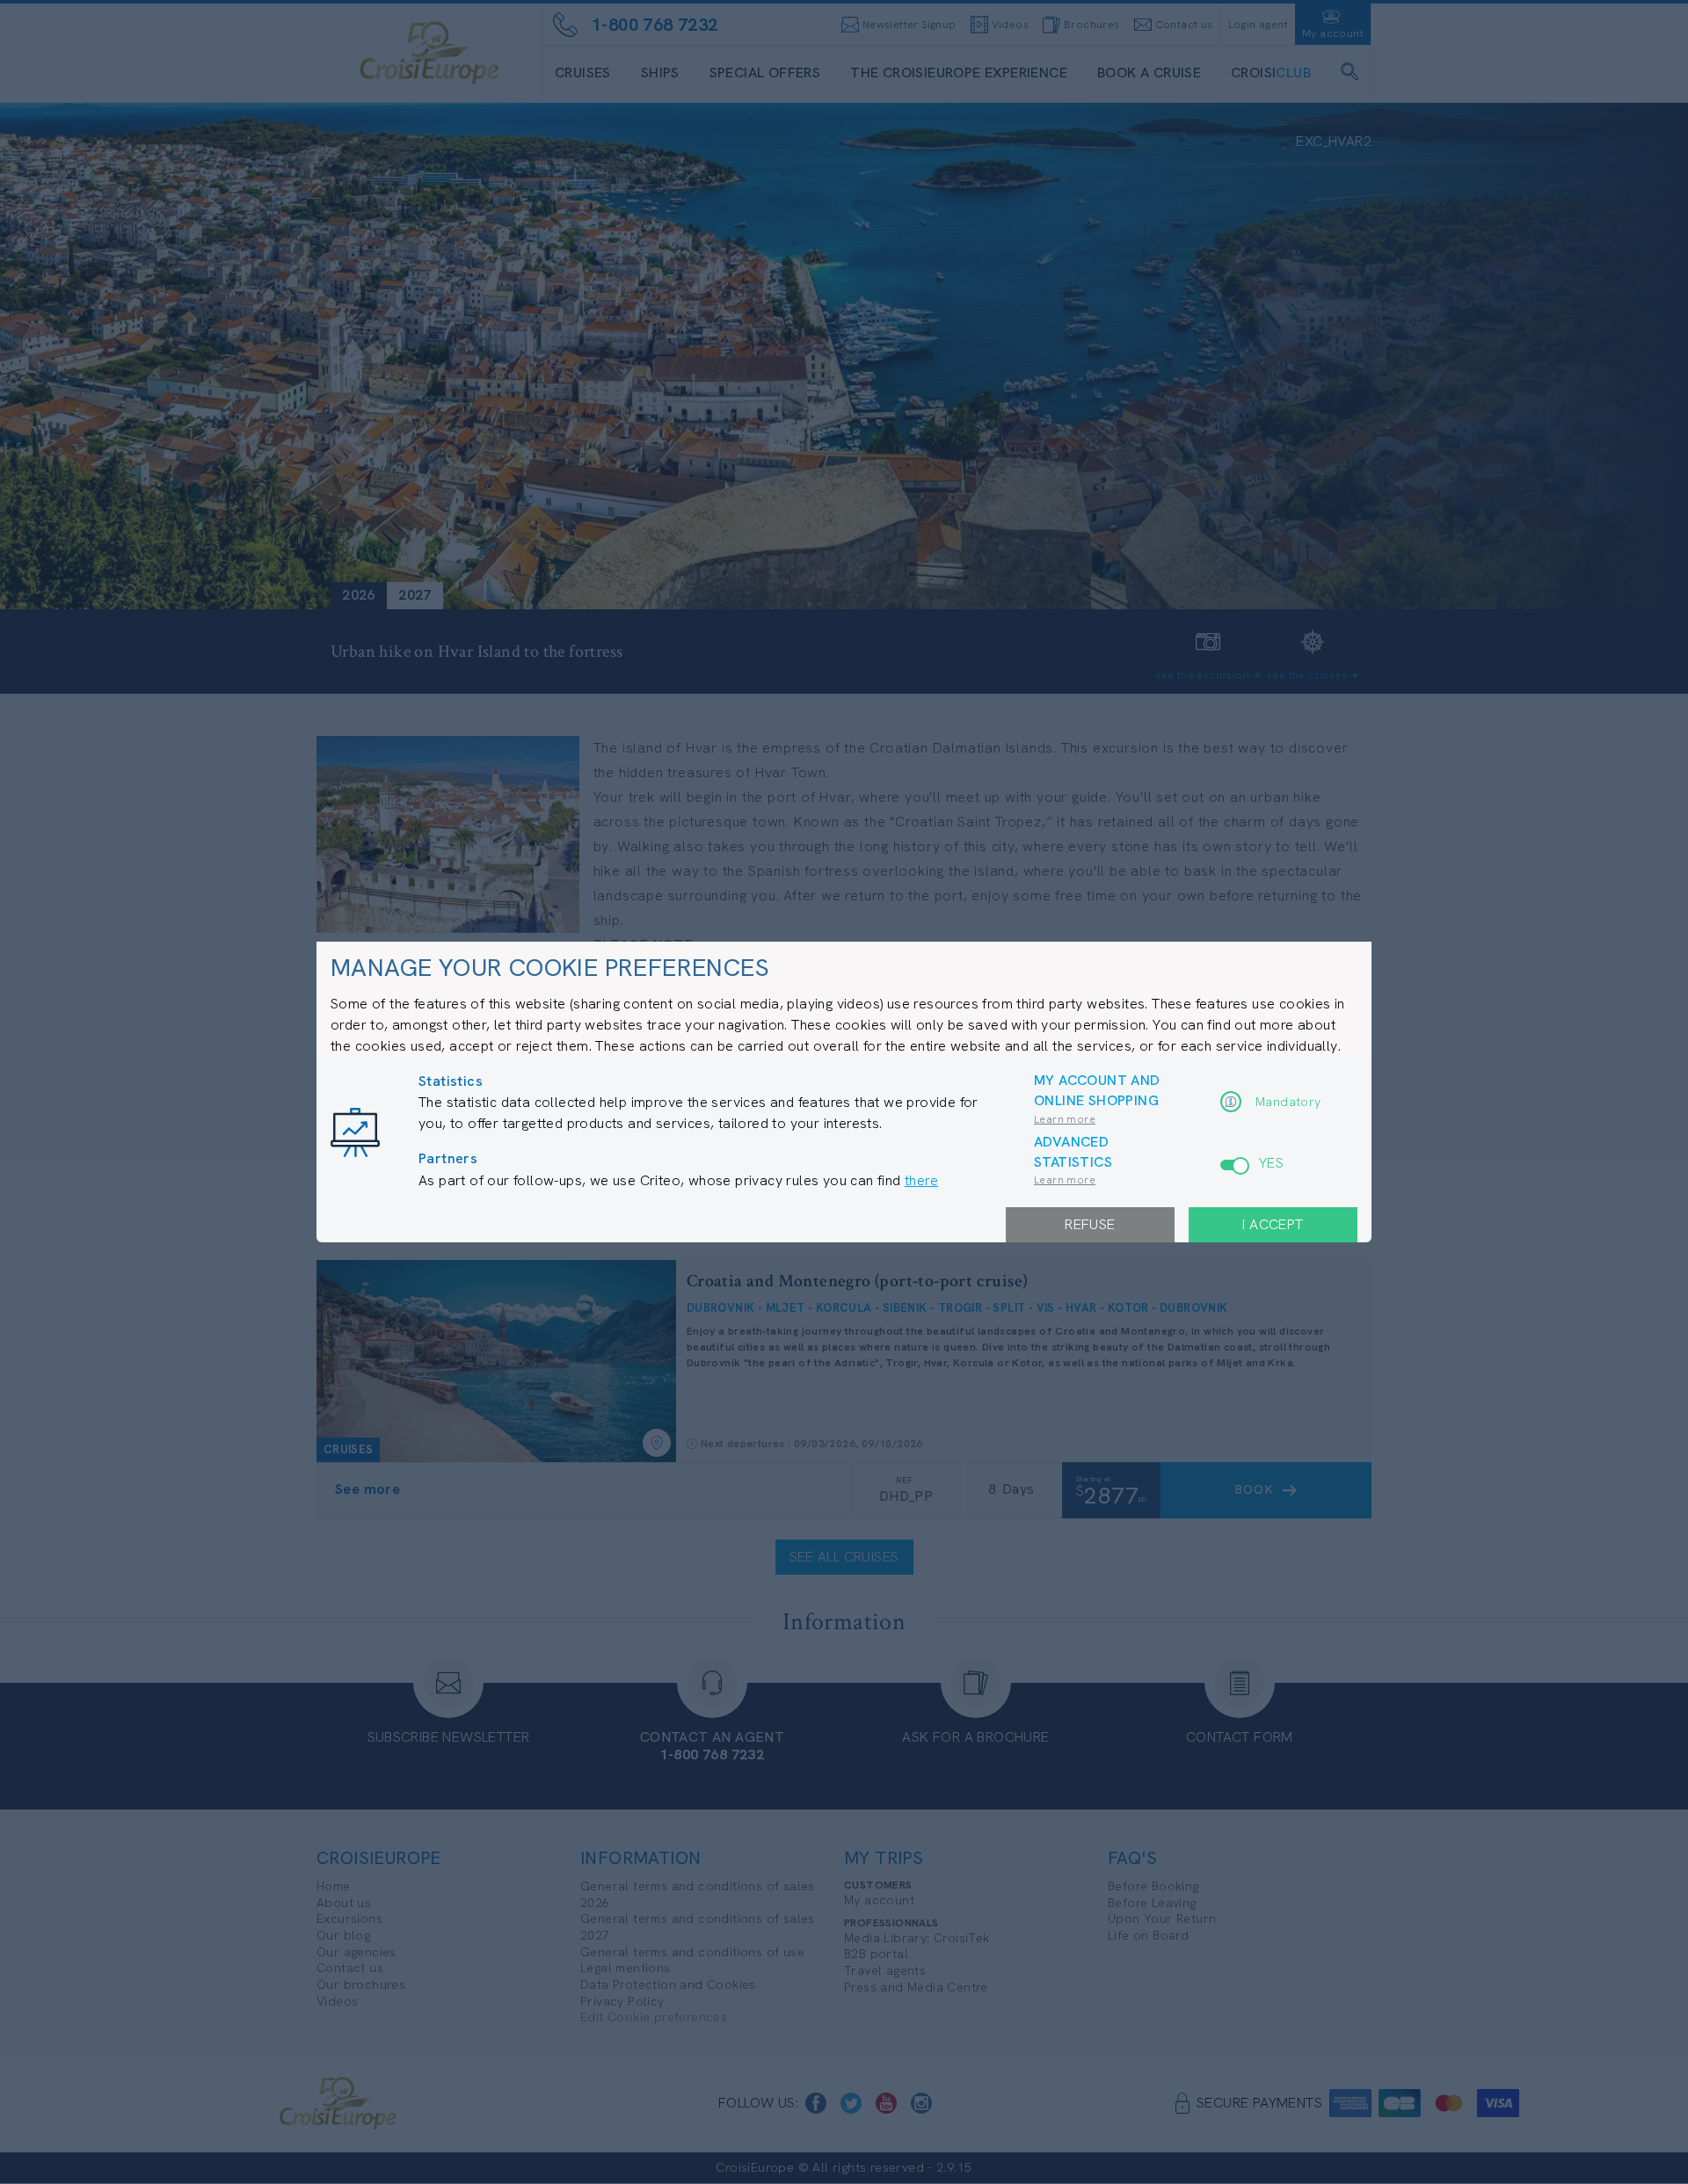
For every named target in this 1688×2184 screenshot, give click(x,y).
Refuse (1090, 1224)
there (921, 1180)
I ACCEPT (1273, 1224)
